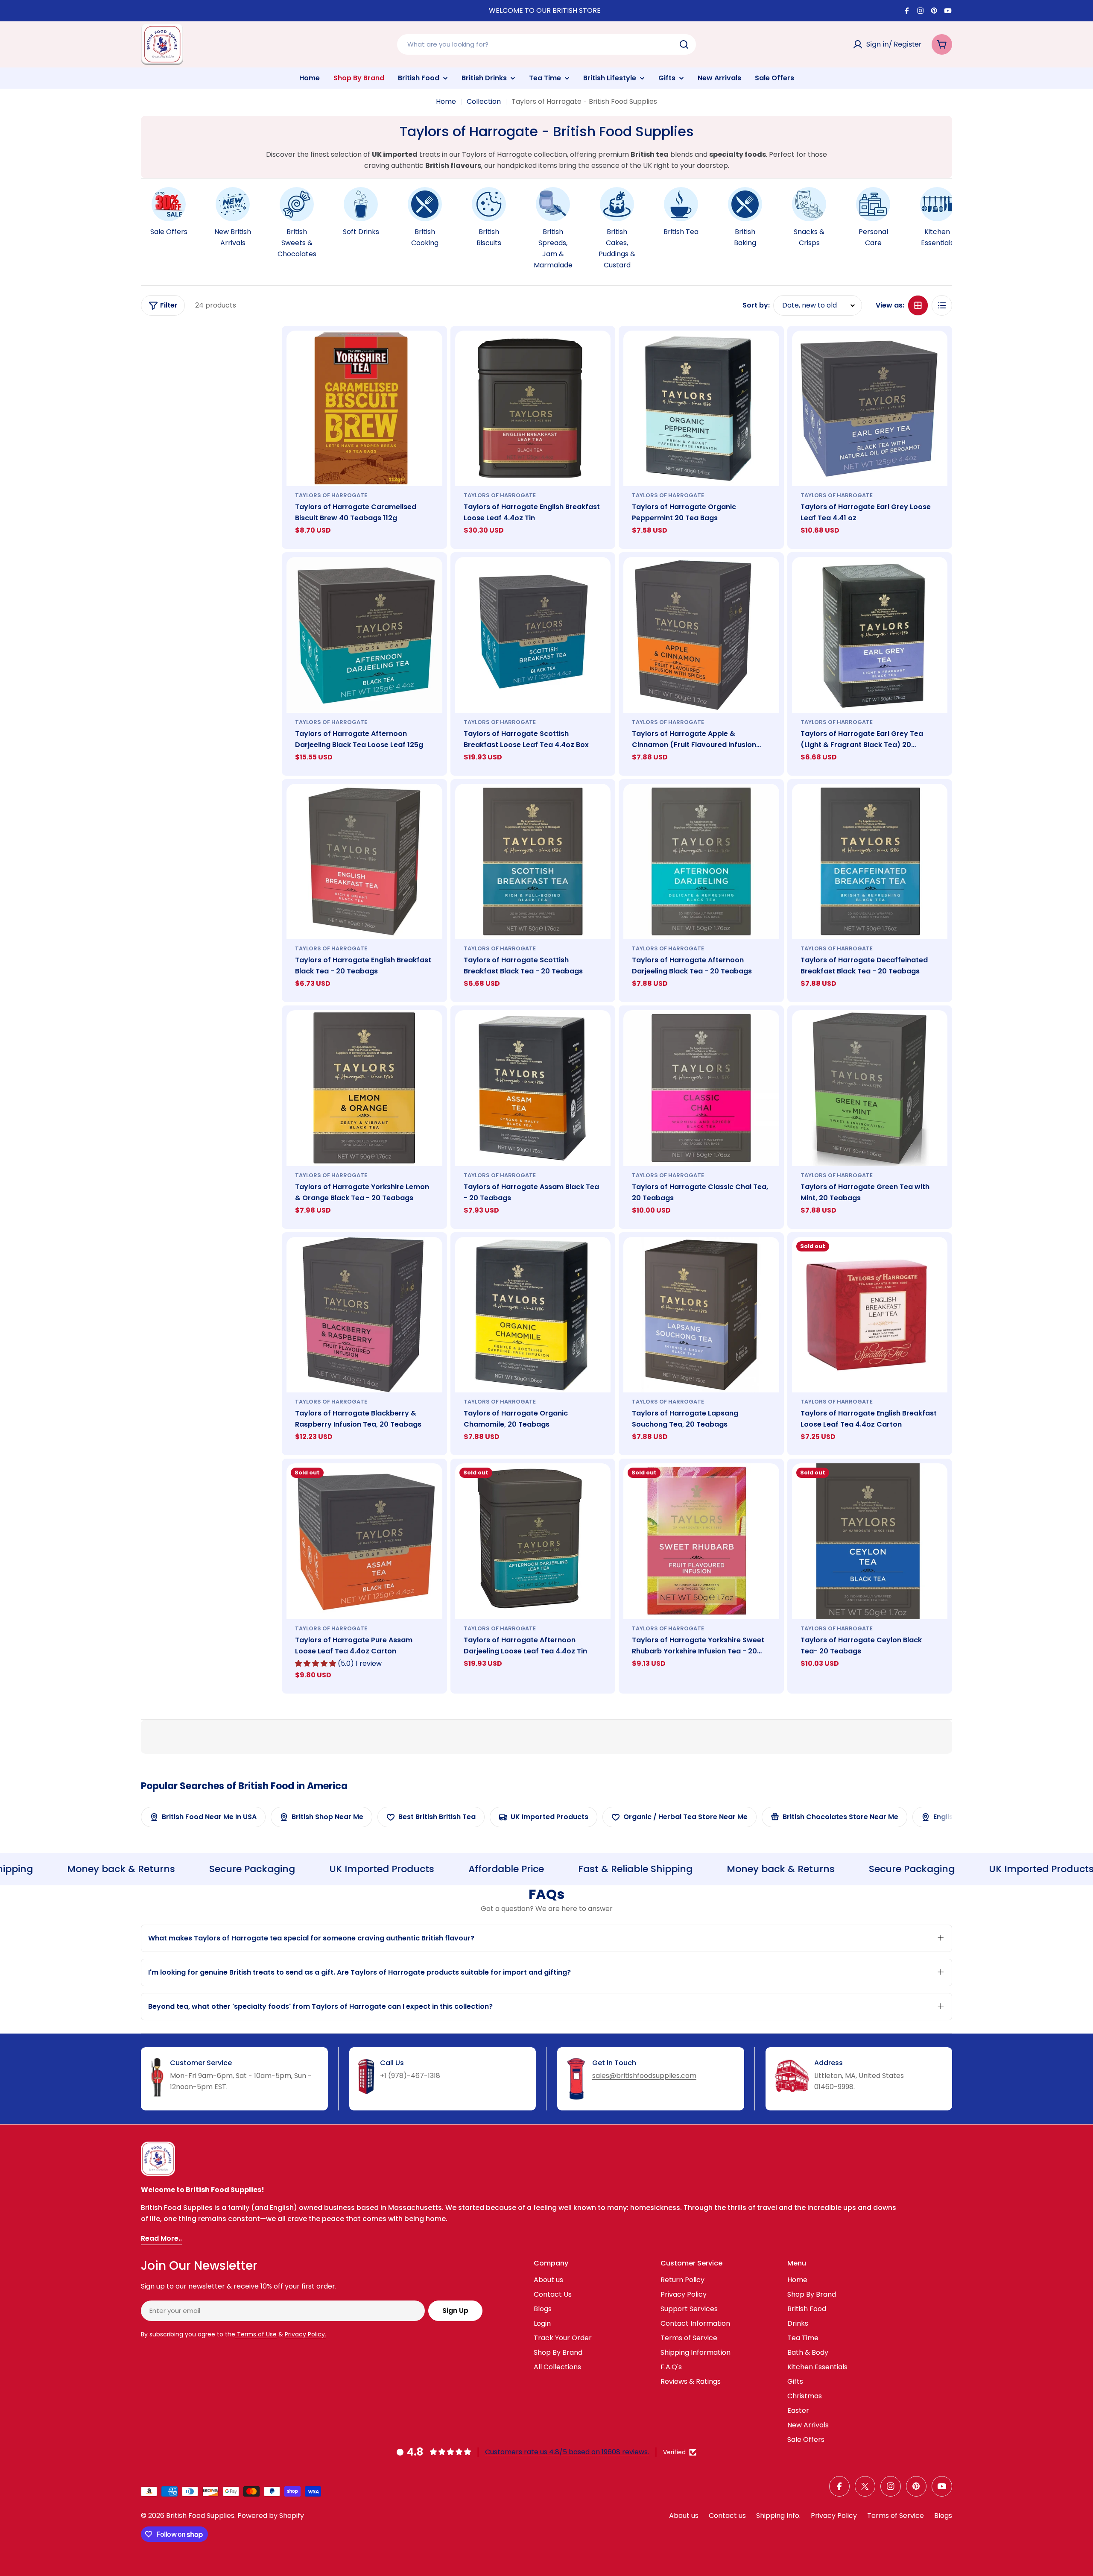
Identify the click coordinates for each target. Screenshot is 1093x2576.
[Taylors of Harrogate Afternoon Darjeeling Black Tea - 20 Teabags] (701, 862)
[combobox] (546, 44)
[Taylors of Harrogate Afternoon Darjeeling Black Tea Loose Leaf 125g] (364, 635)
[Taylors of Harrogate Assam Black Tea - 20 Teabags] (533, 1088)
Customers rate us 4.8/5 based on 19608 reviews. (567, 2452)
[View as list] (942, 305)
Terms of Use (256, 2334)
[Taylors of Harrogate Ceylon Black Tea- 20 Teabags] (870, 1541)
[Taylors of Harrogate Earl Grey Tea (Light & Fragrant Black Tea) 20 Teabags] (870, 635)
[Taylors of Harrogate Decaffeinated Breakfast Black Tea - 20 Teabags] (870, 862)
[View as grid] (918, 305)
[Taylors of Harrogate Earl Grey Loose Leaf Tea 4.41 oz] (870, 409)
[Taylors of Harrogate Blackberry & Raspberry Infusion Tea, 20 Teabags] (364, 1315)
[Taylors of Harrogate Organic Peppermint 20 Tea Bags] (701, 409)
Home (446, 101)
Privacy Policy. (305, 2334)
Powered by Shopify (271, 2516)
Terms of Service (896, 2516)
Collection (484, 101)
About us (684, 2516)
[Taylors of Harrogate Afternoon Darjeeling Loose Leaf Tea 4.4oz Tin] (533, 1541)
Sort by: (756, 305)
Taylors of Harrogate (331, 495)
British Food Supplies (200, 2516)
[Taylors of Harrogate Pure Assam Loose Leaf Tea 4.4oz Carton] (364, 1541)
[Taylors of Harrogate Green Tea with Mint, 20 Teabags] (870, 1088)
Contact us (727, 2516)
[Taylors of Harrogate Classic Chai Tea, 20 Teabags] (701, 1088)
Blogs (943, 2516)
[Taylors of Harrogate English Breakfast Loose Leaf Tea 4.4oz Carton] (870, 1315)
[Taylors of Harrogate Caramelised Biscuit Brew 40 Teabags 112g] (364, 409)
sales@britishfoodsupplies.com (644, 2076)
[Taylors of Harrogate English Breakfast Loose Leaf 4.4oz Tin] (533, 409)
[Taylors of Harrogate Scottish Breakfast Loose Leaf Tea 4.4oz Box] (533, 635)
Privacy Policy (834, 2516)
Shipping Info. (778, 2516)
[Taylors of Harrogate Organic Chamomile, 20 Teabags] (533, 1315)
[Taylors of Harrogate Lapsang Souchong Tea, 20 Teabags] (701, 1315)
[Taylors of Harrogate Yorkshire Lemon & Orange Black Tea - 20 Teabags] (364, 1088)
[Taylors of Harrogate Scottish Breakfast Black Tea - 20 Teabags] (533, 862)
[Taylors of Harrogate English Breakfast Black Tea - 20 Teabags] (364, 862)
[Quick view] (430, 349)
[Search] (684, 44)
